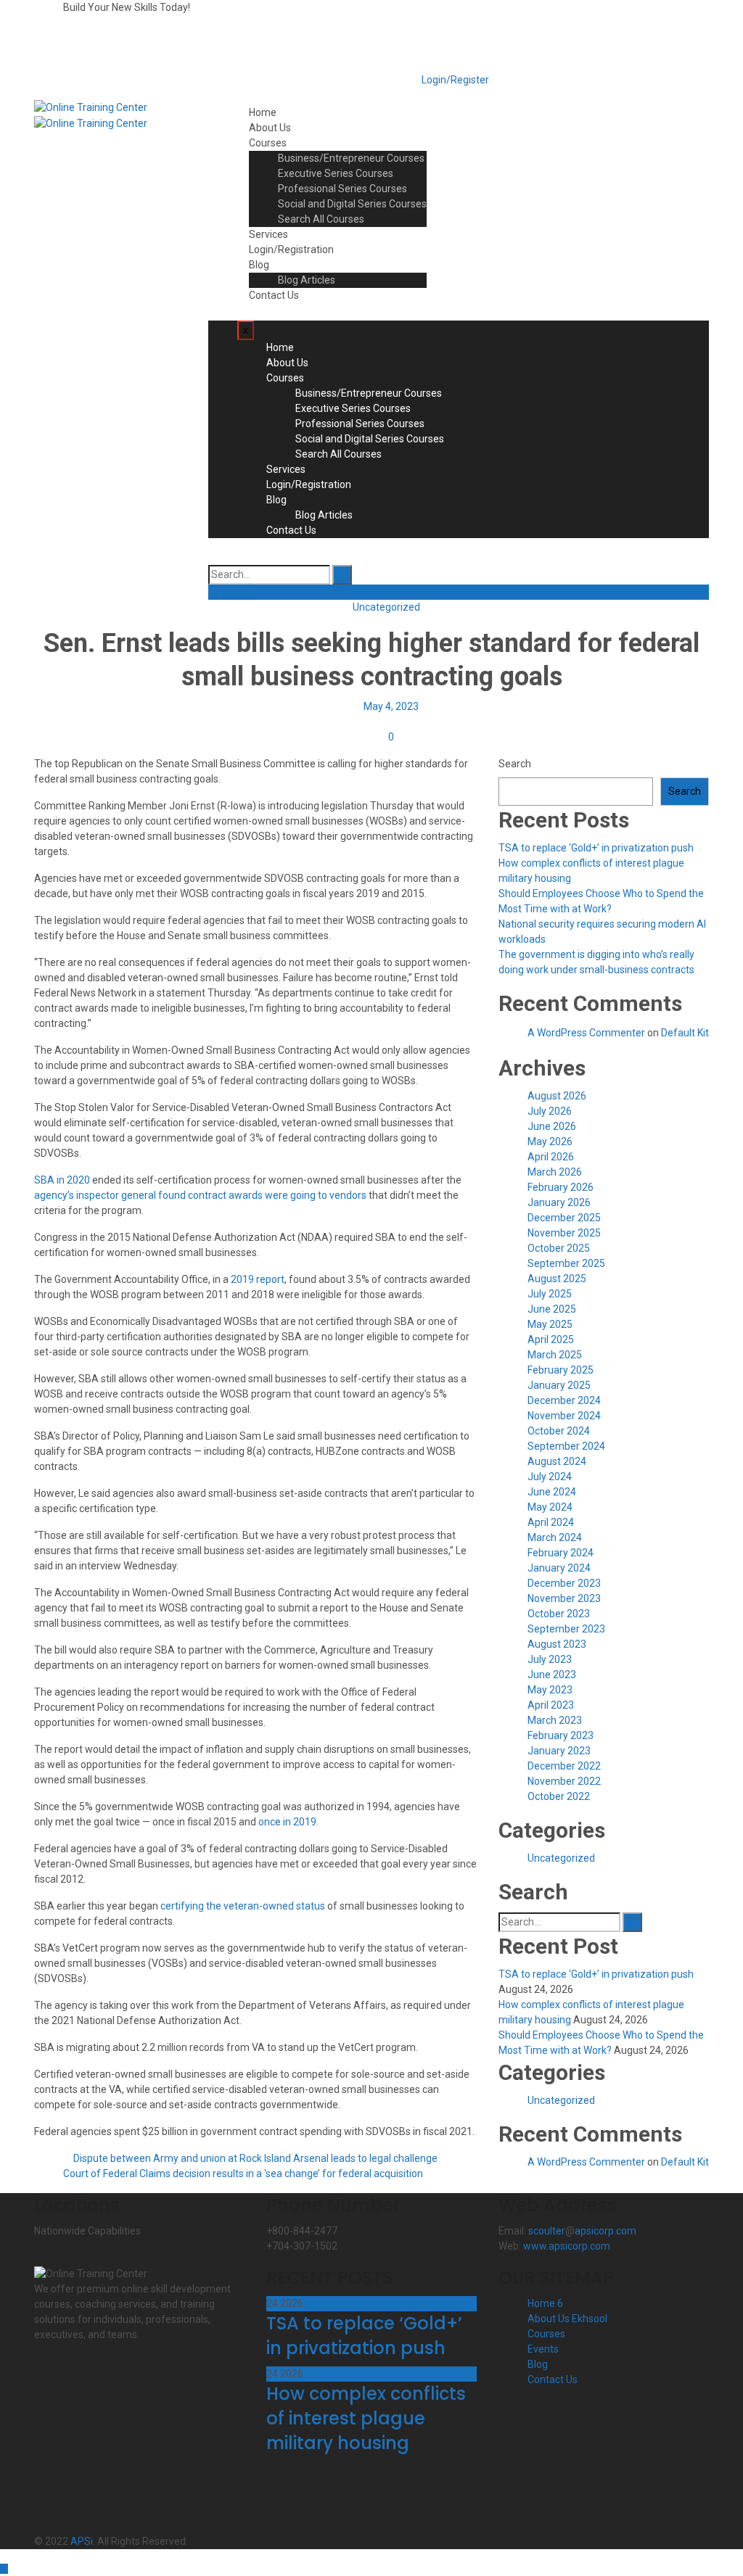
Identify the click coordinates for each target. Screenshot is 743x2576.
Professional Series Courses (342, 189)
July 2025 (550, 1294)
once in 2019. (288, 1822)
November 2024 (564, 1416)
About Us (270, 128)
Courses (268, 143)
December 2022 (564, 1766)
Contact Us (274, 295)
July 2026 (550, 1111)
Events (543, 2349)
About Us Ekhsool (567, 2319)
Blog (259, 265)
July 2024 (550, 1477)
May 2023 (550, 1690)
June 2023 (552, 1675)
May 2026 (550, 1142)
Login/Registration (291, 249)
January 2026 (559, 1202)
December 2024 (564, 1400)
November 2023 (564, 1598)
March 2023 (555, 1720)
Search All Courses (321, 219)
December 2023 (564, 1583)
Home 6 (545, 2303)
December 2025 (564, 1218)
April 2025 (551, 1339)
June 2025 (552, 1309)
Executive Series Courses (336, 173)
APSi (82, 2541)
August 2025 (557, 1279)
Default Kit (685, 1033)
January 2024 (559, 1568)
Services (268, 234)
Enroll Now (232, 592)
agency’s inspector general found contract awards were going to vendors (200, 1195)
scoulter (547, 2231)
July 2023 (550, 1659)
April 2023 (551, 1705)
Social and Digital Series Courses (352, 204)
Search (515, 764)
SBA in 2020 (62, 1180)
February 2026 (561, 1187)
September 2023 (566, 1629)
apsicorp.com (606, 2231)
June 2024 (552, 1492)
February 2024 (561, 1553)
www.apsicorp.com (567, 2246)
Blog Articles (307, 280)
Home (263, 112)
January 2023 (559, 1751)
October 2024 (559, 1431)
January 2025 (559, 1385)
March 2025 (555, 1355)
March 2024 (555, 1537)
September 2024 (566, 1446)
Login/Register (454, 80)
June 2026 (552, 1126)
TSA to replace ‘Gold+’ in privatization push (596, 848)
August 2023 (557, 1644)
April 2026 (551, 1157)
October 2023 (559, 1614)
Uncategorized (386, 607)
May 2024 (550, 1507)
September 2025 (566, 1263)
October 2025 (559, 1248)
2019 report (258, 1279)
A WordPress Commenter (586, 1033)
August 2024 (557, 1461)
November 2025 (564, 1233)
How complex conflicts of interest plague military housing (366, 2418)
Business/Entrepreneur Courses (351, 158)
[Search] (342, 575)
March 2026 (555, 1172)
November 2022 (564, 1781)
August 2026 (557, 1096)
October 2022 (559, 1796)
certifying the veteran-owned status (243, 1906)
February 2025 (561, 1370)
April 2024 (551, 1522)
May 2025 (550, 1324)
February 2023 (561, 1735)
